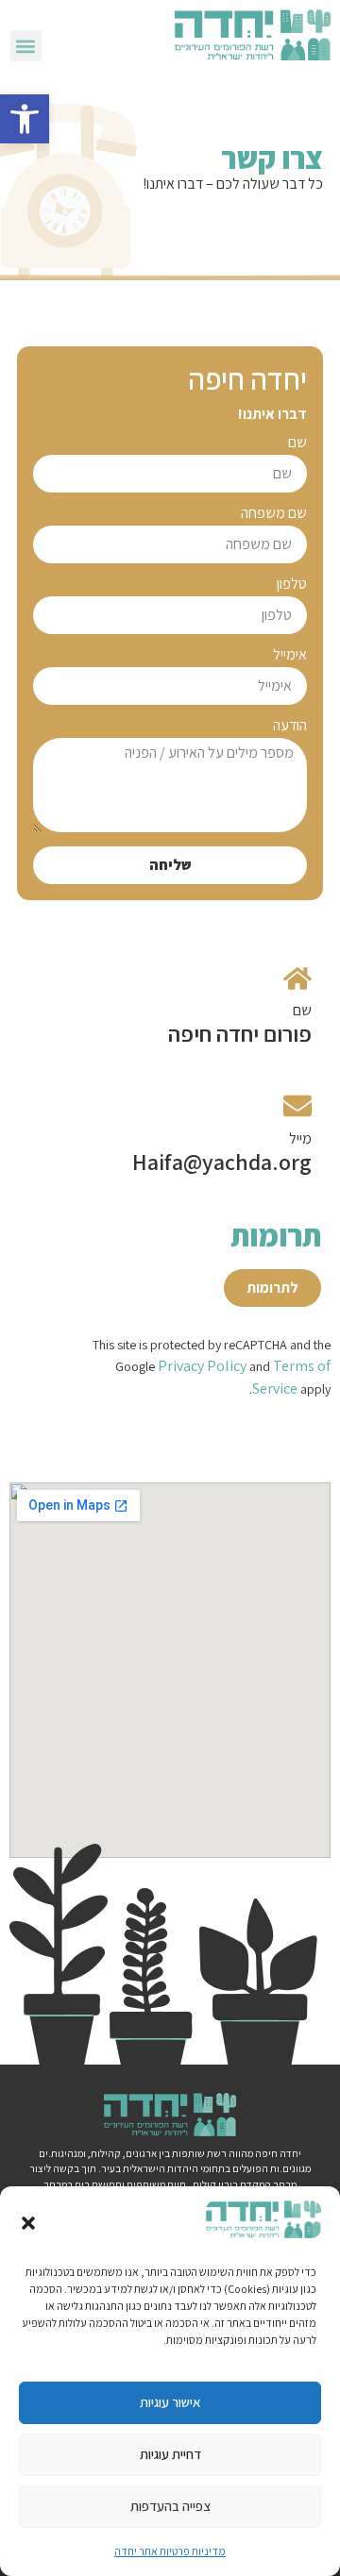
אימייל (290, 656)
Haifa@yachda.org (222, 1162)
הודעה (290, 727)
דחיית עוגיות (170, 2454)
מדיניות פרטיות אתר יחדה (170, 2551)
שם (297, 443)
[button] (25, 119)
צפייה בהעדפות (170, 2506)
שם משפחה (274, 514)
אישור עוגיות (170, 2402)
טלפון (292, 585)
